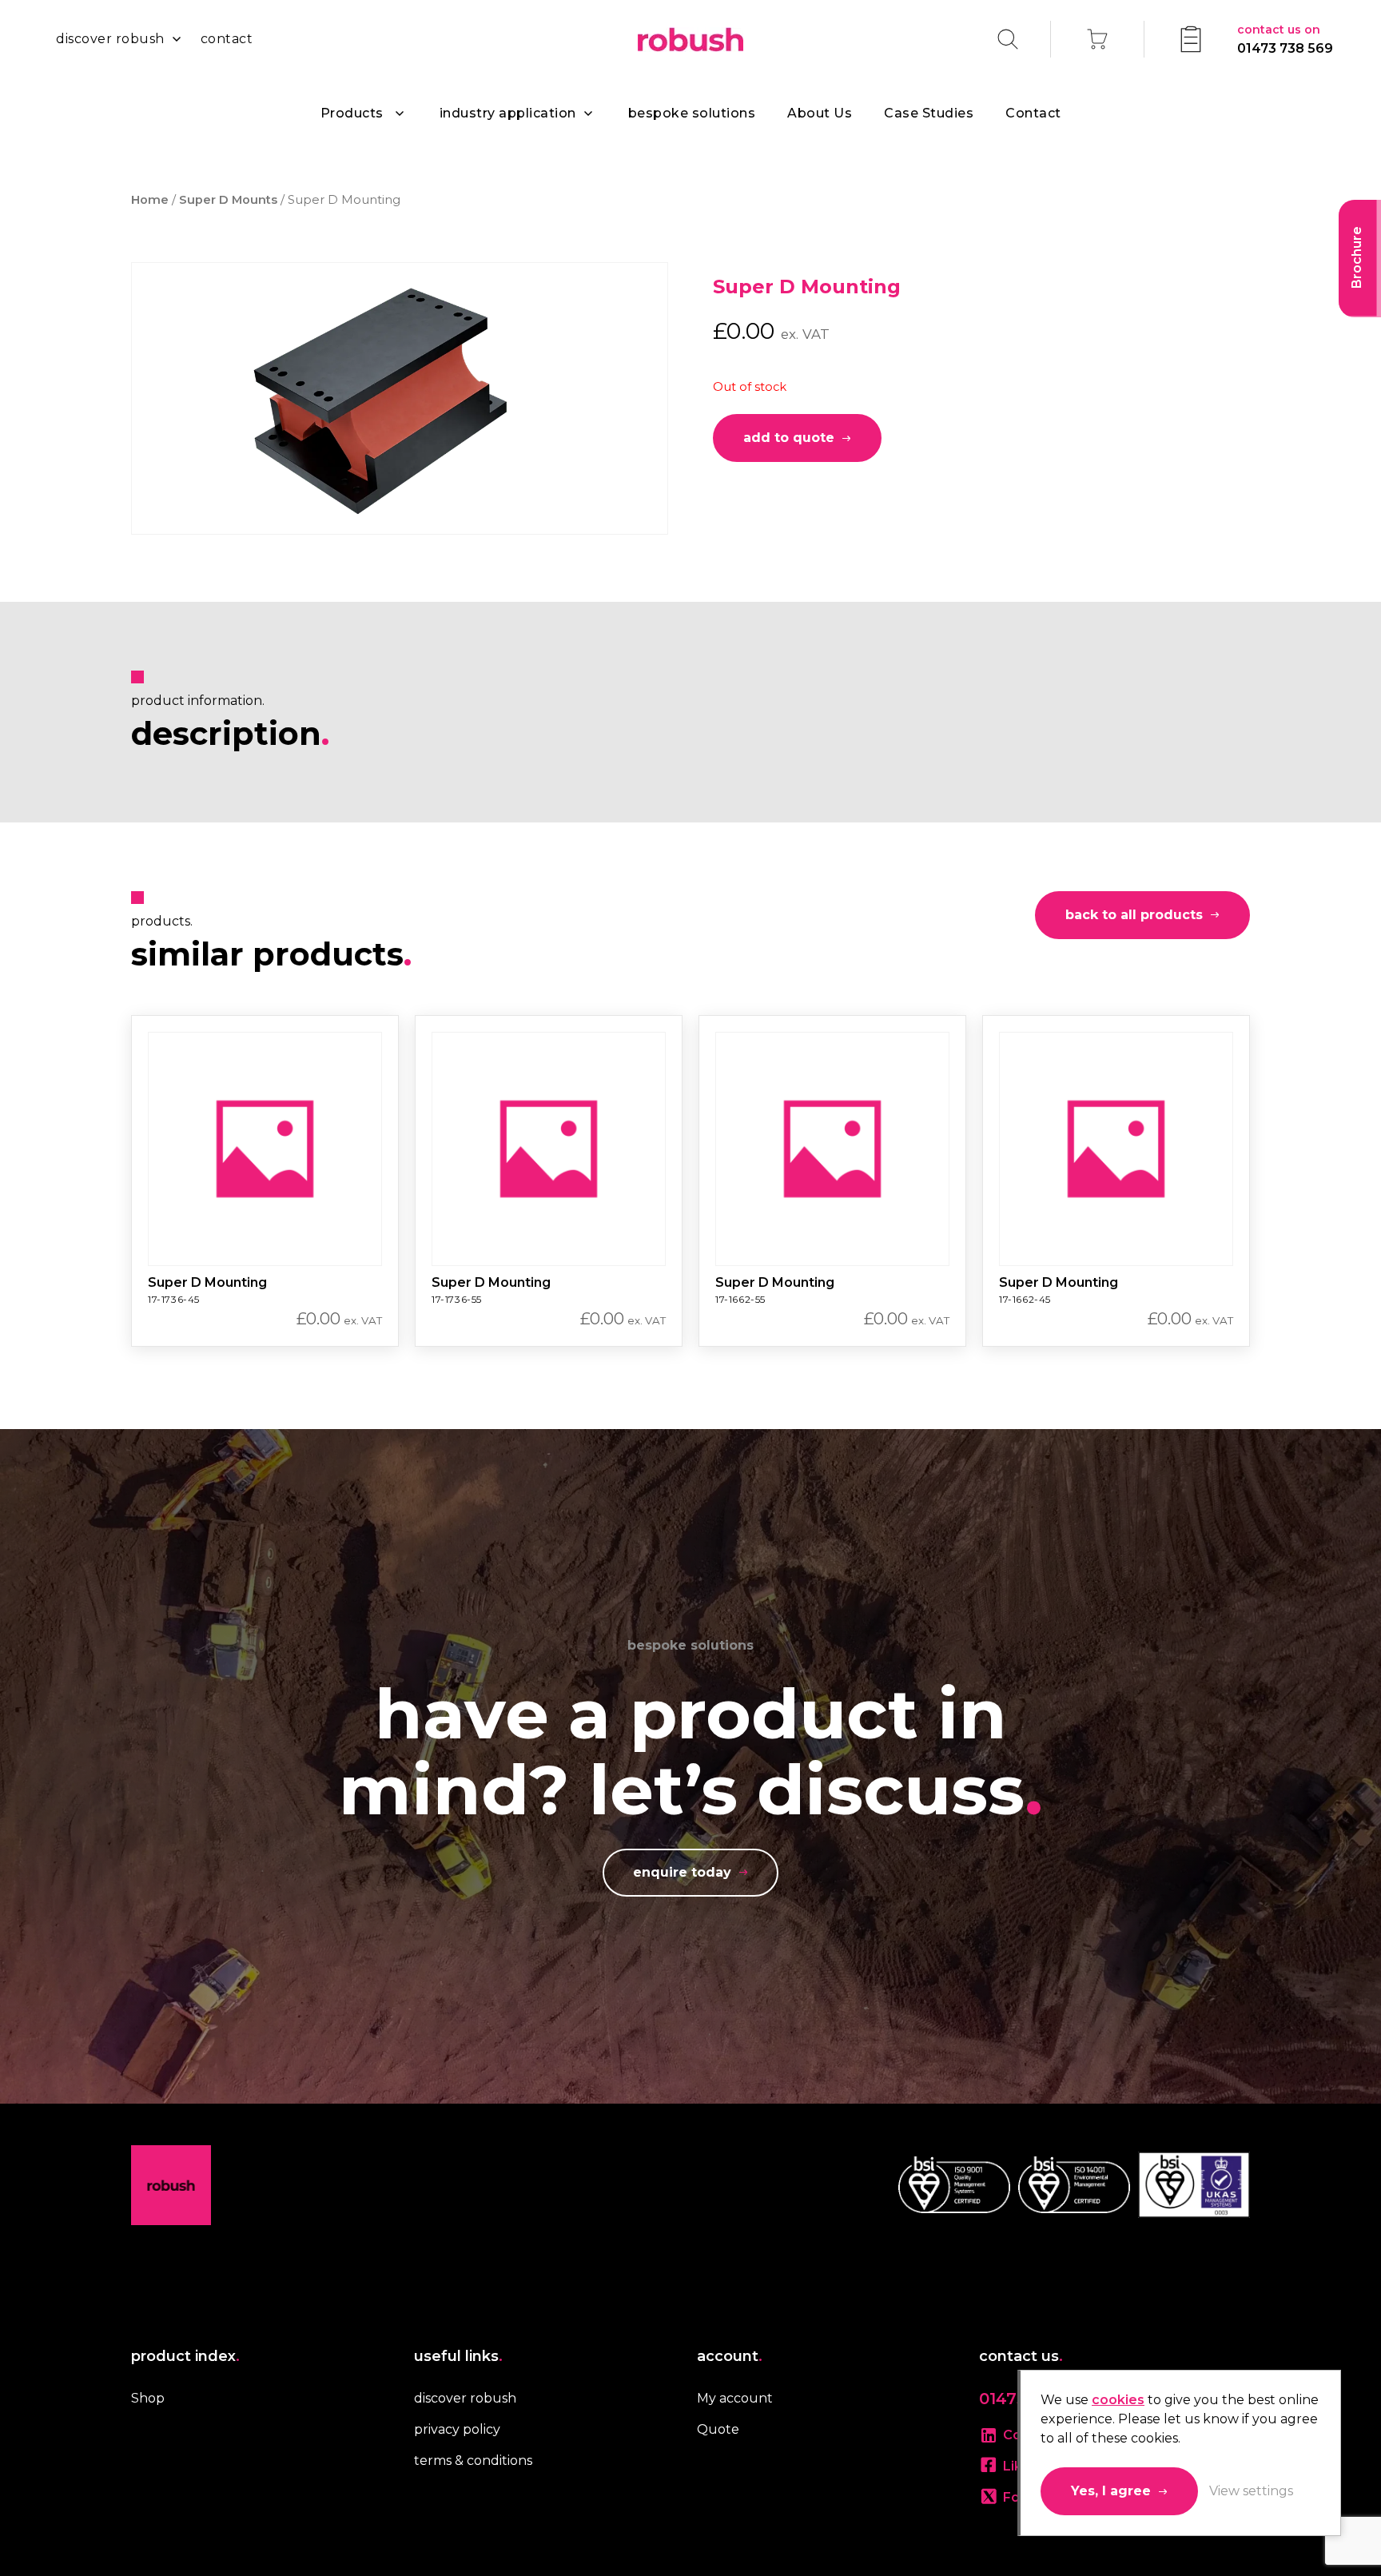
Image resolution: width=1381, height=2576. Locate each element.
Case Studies (929, 113)
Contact (1033, 113)
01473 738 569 (1285, 39)
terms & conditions (473, 2461)
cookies (1118, 2400)
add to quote (789, 438)
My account (735, 2398)
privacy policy (457, 2429)
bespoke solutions (692, 113)
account (730, 2356)
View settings (1251, 2491)
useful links (458, 2356)
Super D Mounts (228, 200)
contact (227, 39)
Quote (718, 2429)
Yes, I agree (1111, 2491)
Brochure (1357, 257)
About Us (820, 113)
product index (185, 2356)
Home (150, 200)
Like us (1026, 2466)
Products (352, 113)
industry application (508, 113)
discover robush (110, 39)
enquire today (682, 1872)
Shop (148, 2398)
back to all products (1134, 915)
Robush (690, 40)
